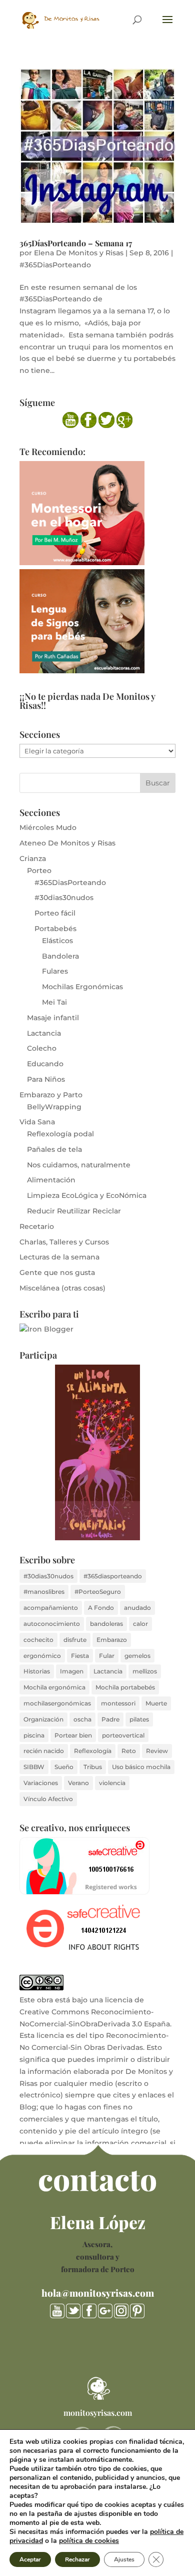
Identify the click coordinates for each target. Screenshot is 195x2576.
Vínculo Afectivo (48, 1799)
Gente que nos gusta (57, 1272)
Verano (78, 1783)
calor (140, 1624)
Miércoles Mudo (48, 827)
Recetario (37, 1226)
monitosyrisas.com (98, 2413)
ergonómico (42, 1656)
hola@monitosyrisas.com (98, 2293)
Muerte (156, 1703)
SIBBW (34, 1767)
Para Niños (46, 1079)
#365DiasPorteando (55, 265)
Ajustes (124, 2559)
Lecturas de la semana (59, 1257)
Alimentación (51, 1180)
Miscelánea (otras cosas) (62, 1288)
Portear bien (73, 1735)
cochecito (38, 1640)
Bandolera (60, 956)
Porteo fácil (55, 913)
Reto (129, 1751)
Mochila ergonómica (54, 1687)
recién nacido (44, 1751)
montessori (118, 1703)
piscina (34, 1735)
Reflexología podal (60, 1134)
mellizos (145, 1671)
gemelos (137, 1656)
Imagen (72, 1671)
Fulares (55, 971)
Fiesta (80, 1656)
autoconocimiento (52, 1624)
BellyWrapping (54, 1107)
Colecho (42, 1048)
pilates (139, 1719)
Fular (107, 1656)
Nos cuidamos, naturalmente (79, 1165)
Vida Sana (37, 1122)
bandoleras (106, 1624)
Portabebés (55, 929)
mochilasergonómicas (57, 1703)
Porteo (39, 871)
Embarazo (112, 1640)
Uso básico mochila (141, 1767)
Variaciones (41, 1783)
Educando (45, 1064)
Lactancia (44, 1033)
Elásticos (57, 941)
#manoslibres (44, 1592)
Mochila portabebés (125, 1687)
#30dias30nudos (64, 898)
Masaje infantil (53, 1018)
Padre (110, 1719)
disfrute (75, 1640)
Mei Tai (54, 1002)
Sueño (64, 1767)
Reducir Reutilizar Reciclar (74, 1211)
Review (157, 1751)
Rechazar (77, 2559)
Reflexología (93, 1751)
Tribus (93, 1767)
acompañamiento (51, 1608)
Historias (37, 1671)
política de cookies (89, 2541)
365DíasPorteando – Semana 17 (76, 243)
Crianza (33, 858)
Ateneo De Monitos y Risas (67, 843)
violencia (112, 1783)
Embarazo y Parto (51, 1095)
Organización (43, 1719)
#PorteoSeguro (98, 1592)
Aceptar (30, 2559)
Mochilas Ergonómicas (82, 987)
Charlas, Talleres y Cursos (64, 1242)
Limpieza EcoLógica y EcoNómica (87, 1195)
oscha (82, 1719)
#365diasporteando (113, 1576)
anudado (137, 1608)
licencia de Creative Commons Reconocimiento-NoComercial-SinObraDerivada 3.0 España (95, 2012)
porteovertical (123, 1735)
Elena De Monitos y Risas (79, 253)
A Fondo (101, 1608)
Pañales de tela (54, 1149)
